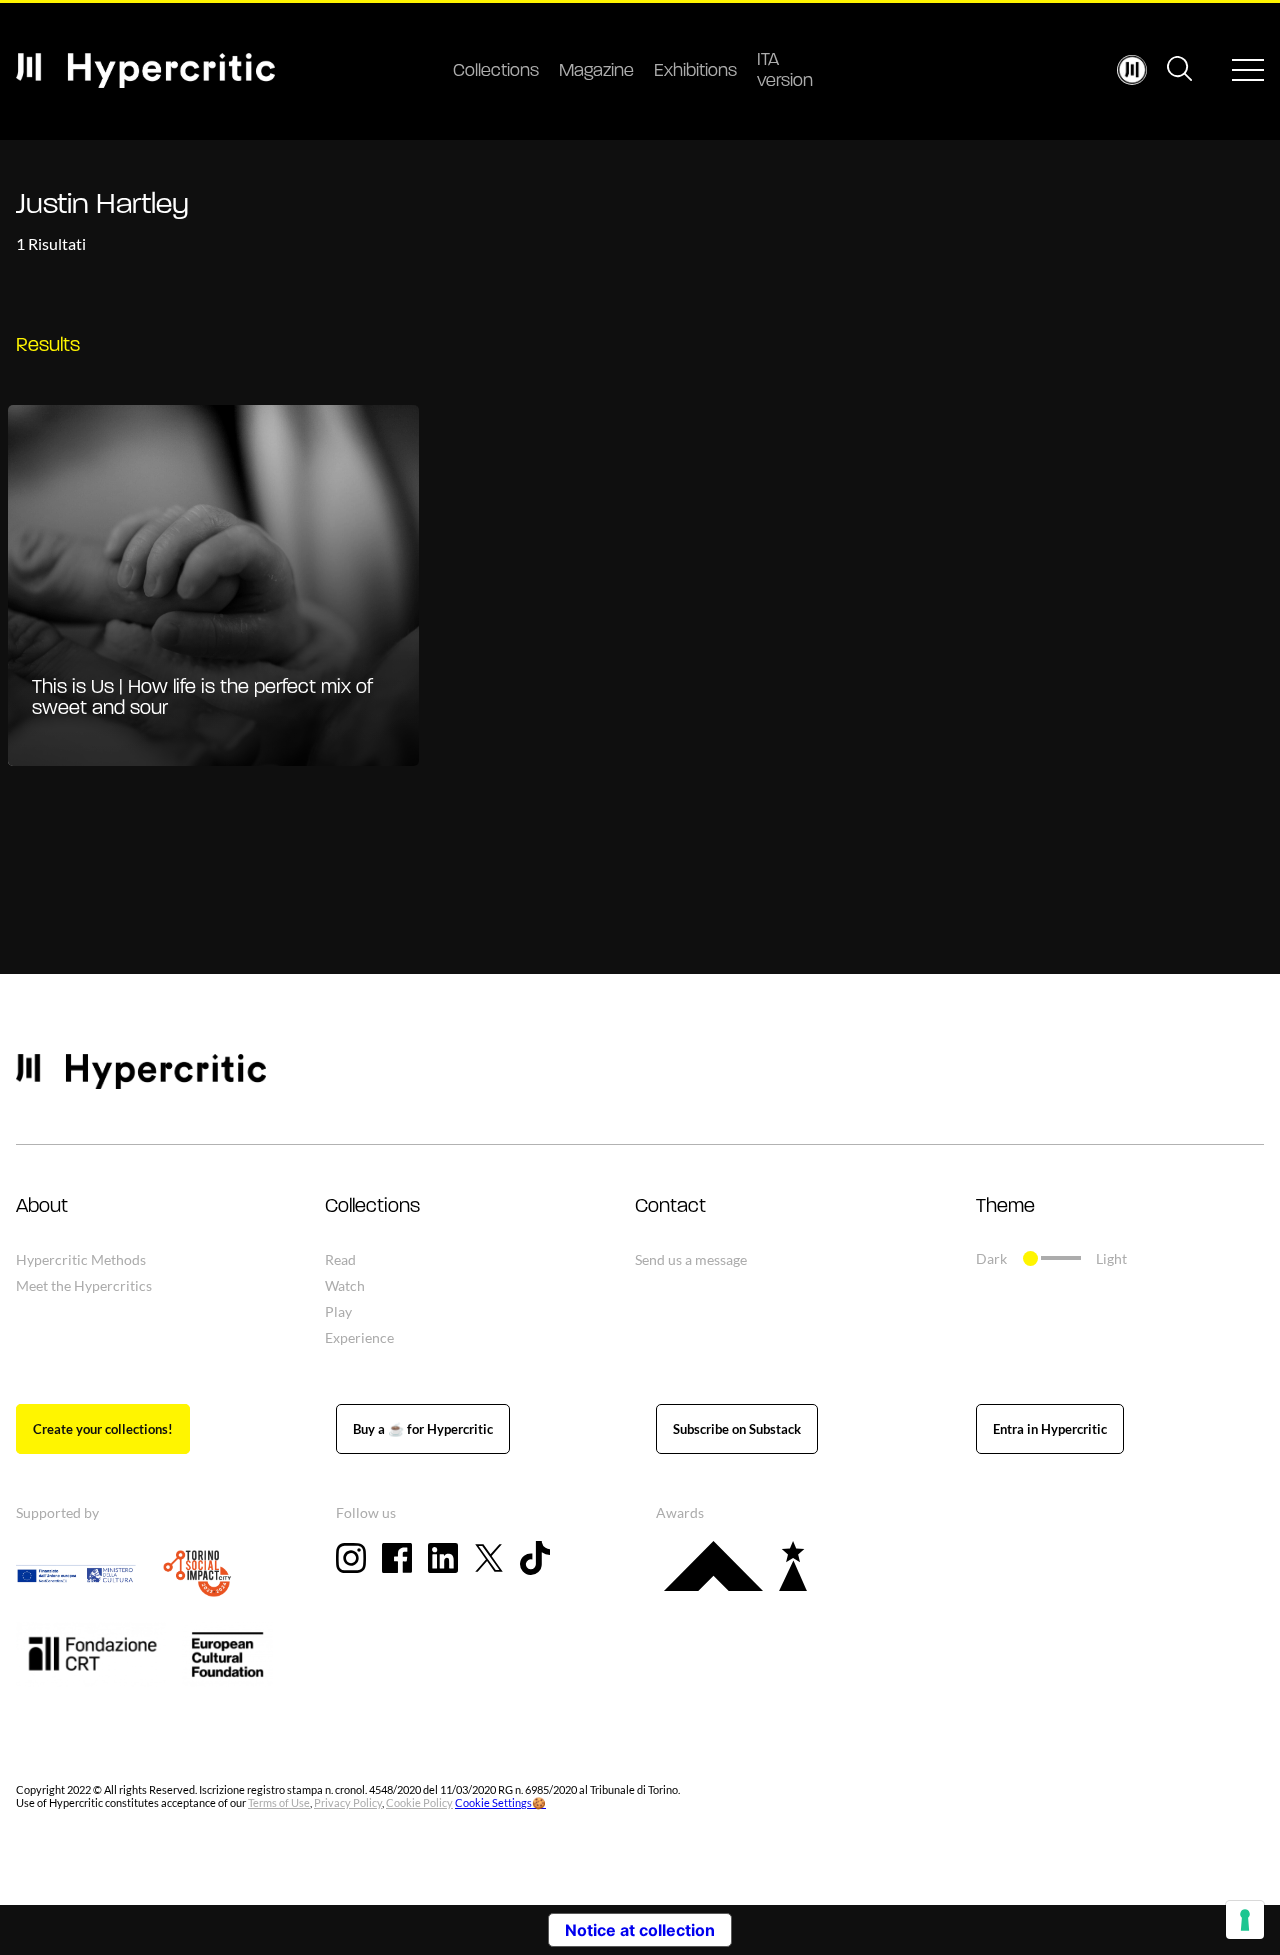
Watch (345, 1285)
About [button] (42, 1207)
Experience (359, 1337)
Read (340, 1259)
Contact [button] (670, 1207)
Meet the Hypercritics (84, 1285)
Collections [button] (372, 1207)
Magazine (596, 72)
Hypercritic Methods (81, 1259)
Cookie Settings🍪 (500, 1802)
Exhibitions (695, 72)
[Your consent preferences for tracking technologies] (1245, 1920)
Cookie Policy (419, 1802)
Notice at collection (640, 1930)
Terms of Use (279, 1802)
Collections (496, 72)
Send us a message (691, 1259)
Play (338, 1311)
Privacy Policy (348, 1802)
